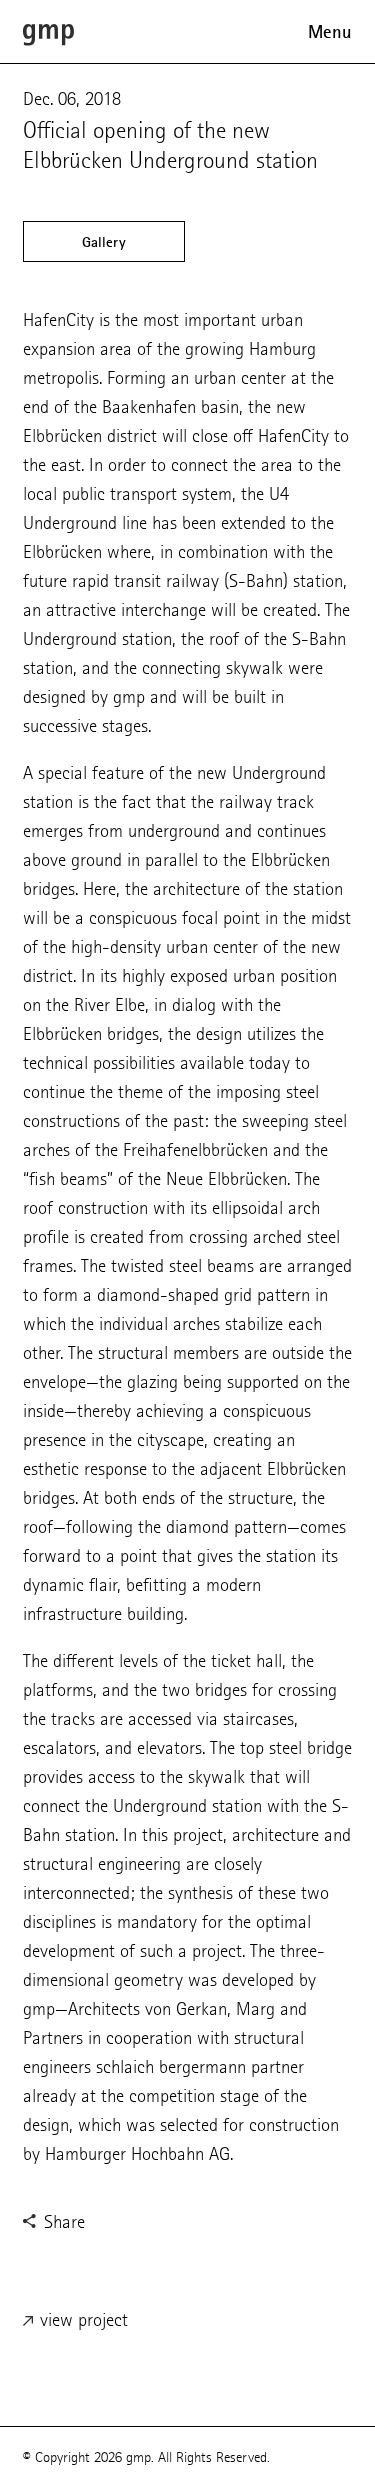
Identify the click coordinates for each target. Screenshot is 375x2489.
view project (81, 2319)
